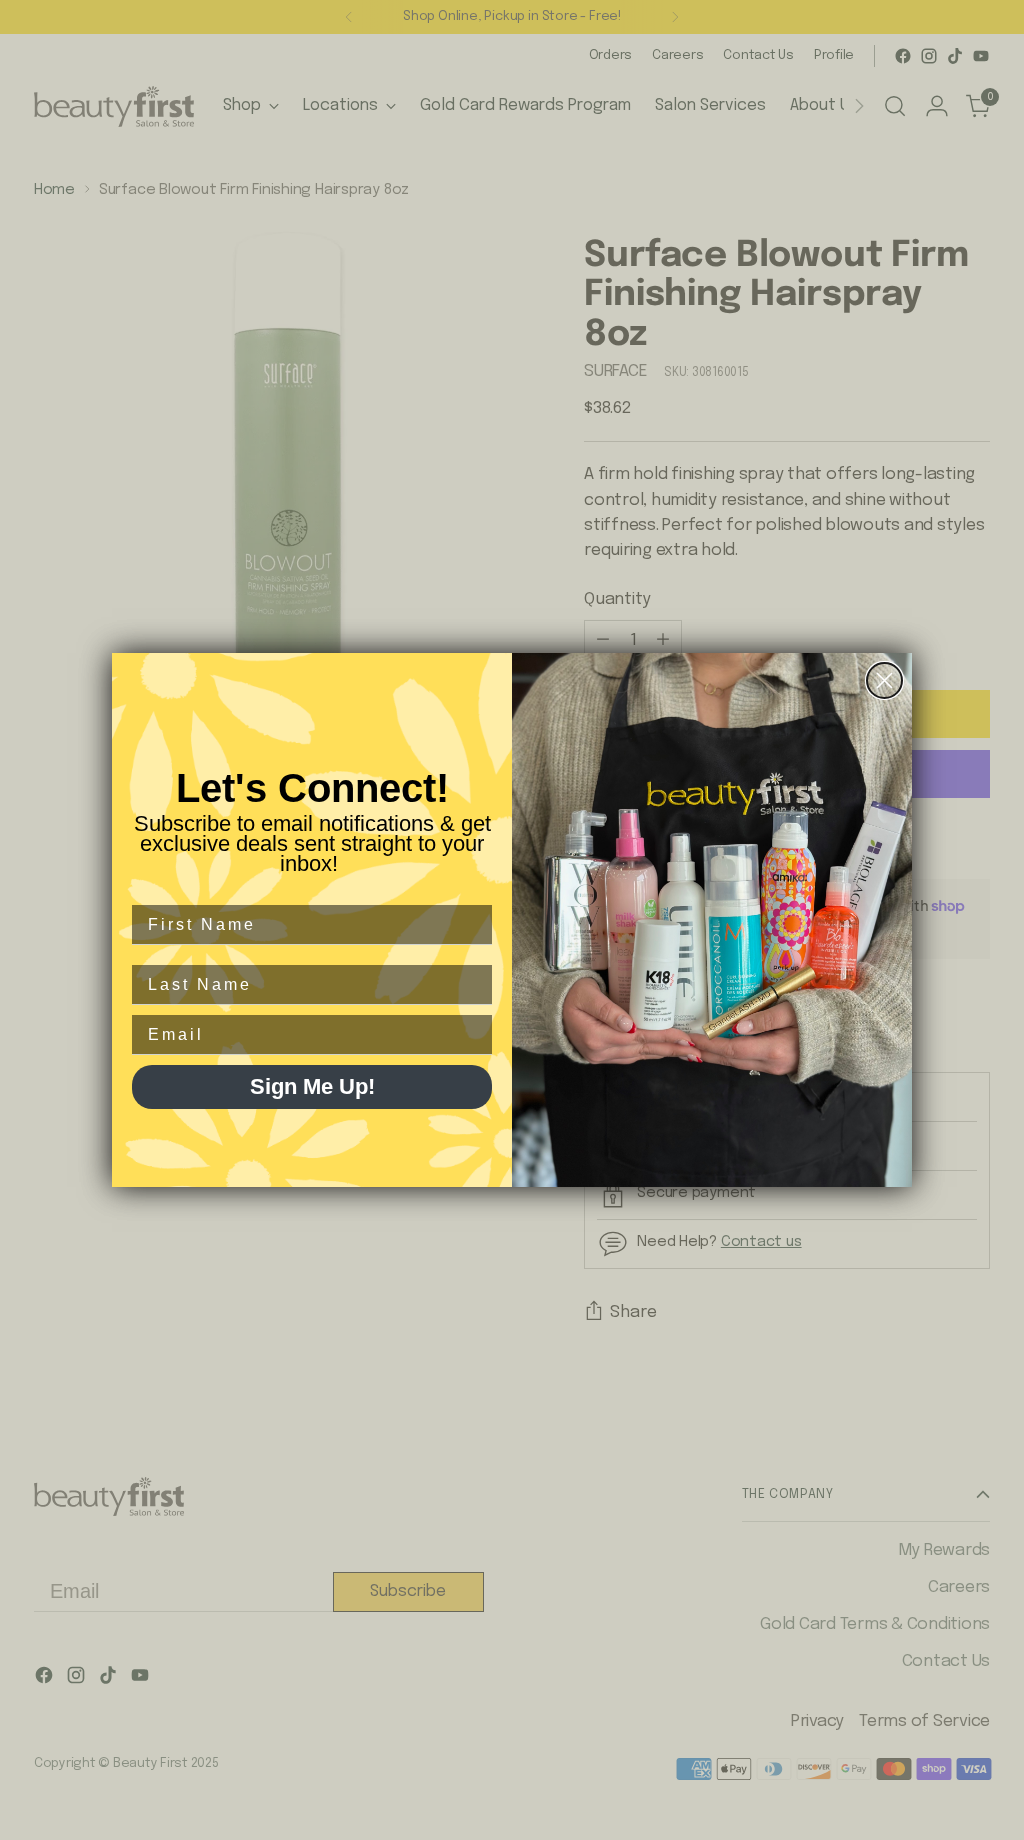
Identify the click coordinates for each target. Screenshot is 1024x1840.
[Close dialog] (884, 680)
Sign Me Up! (312, 1086)
